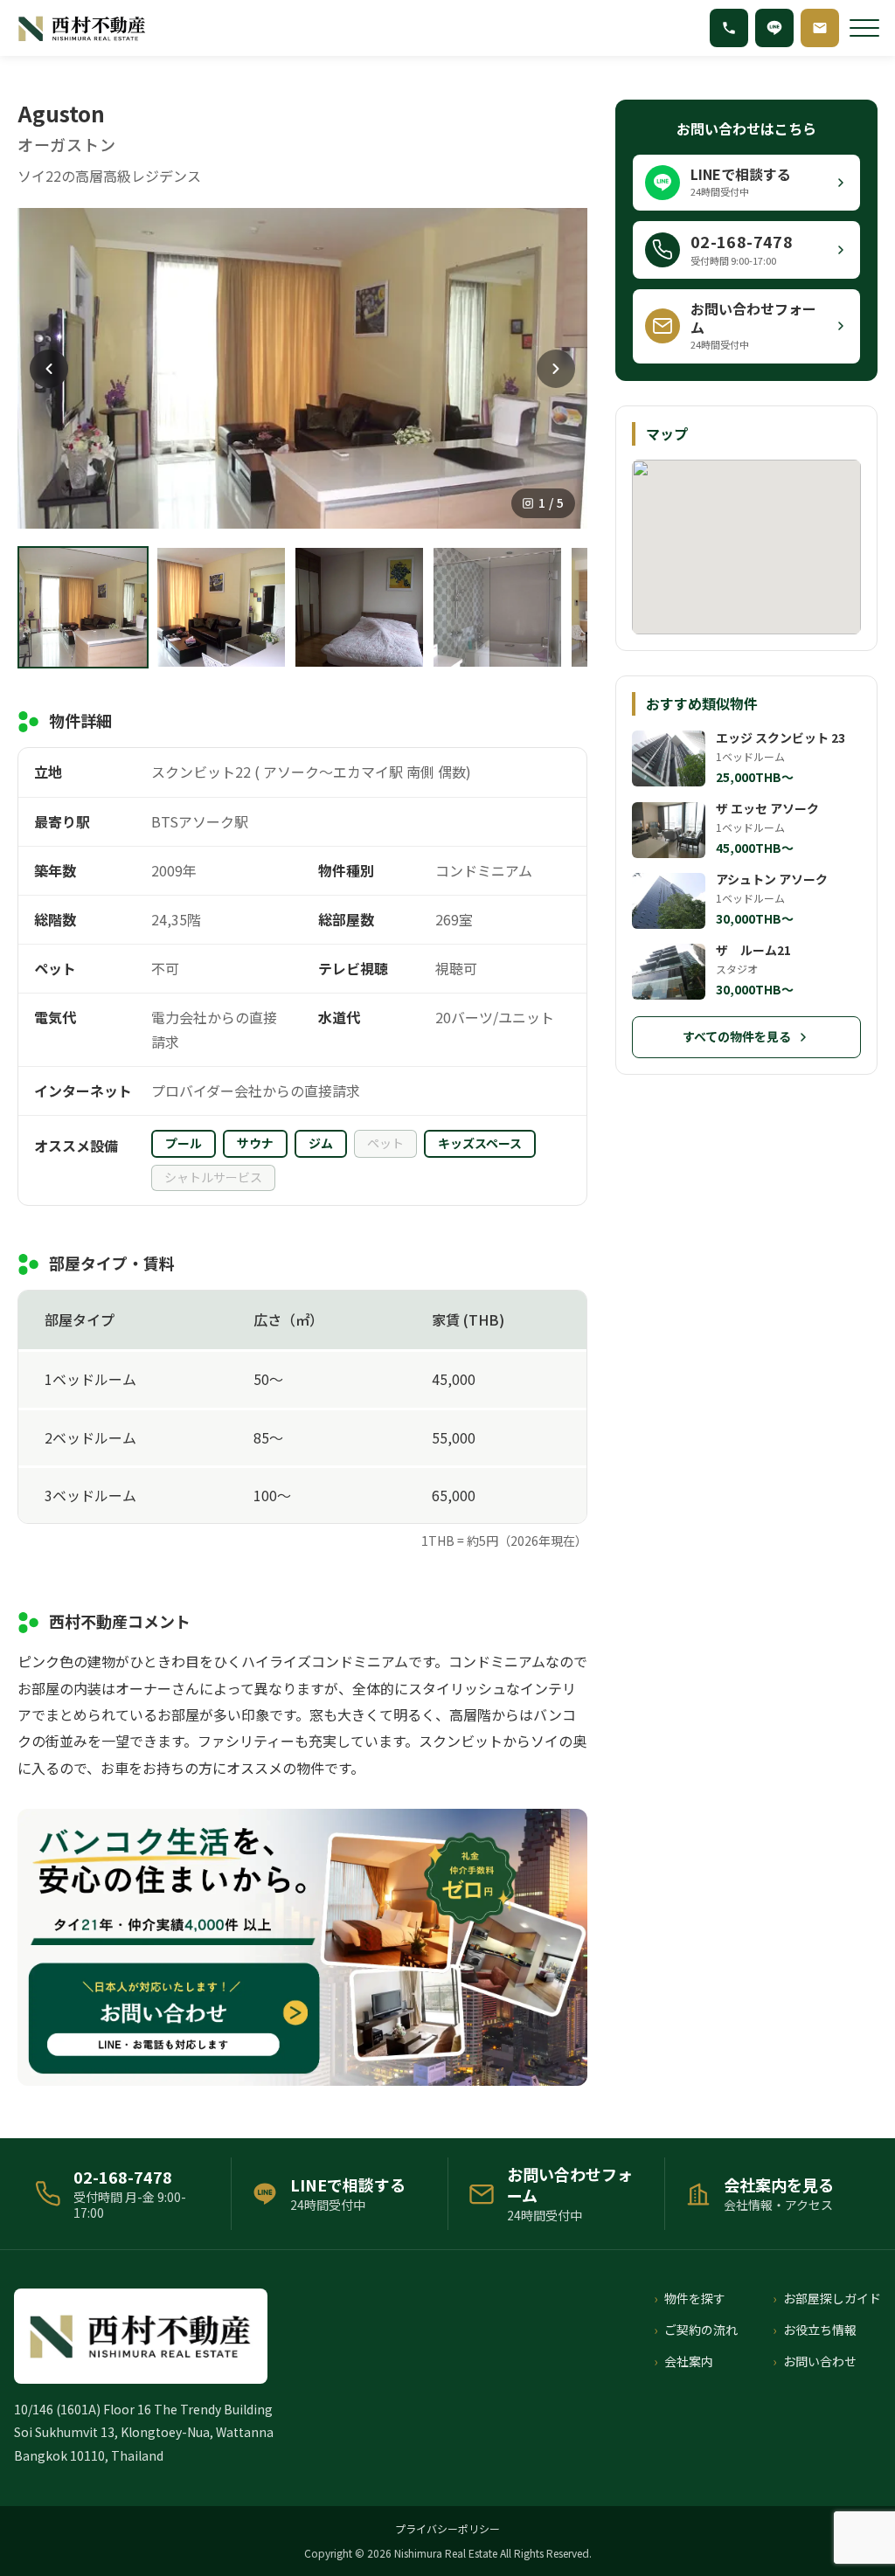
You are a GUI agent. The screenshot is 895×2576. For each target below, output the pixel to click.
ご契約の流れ (701, 2330)
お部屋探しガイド (832, 2298)
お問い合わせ (820, 2361)
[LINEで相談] (774, 28)
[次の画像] (556, 369)
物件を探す (695, 2298)
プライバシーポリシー (447, 2528)
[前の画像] (49, 369)
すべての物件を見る (737, 1036)
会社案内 (689, 2361)
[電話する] (729, 28)
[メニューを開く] (864, 28)
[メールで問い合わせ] (820, 28)
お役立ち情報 (820, 2330)
